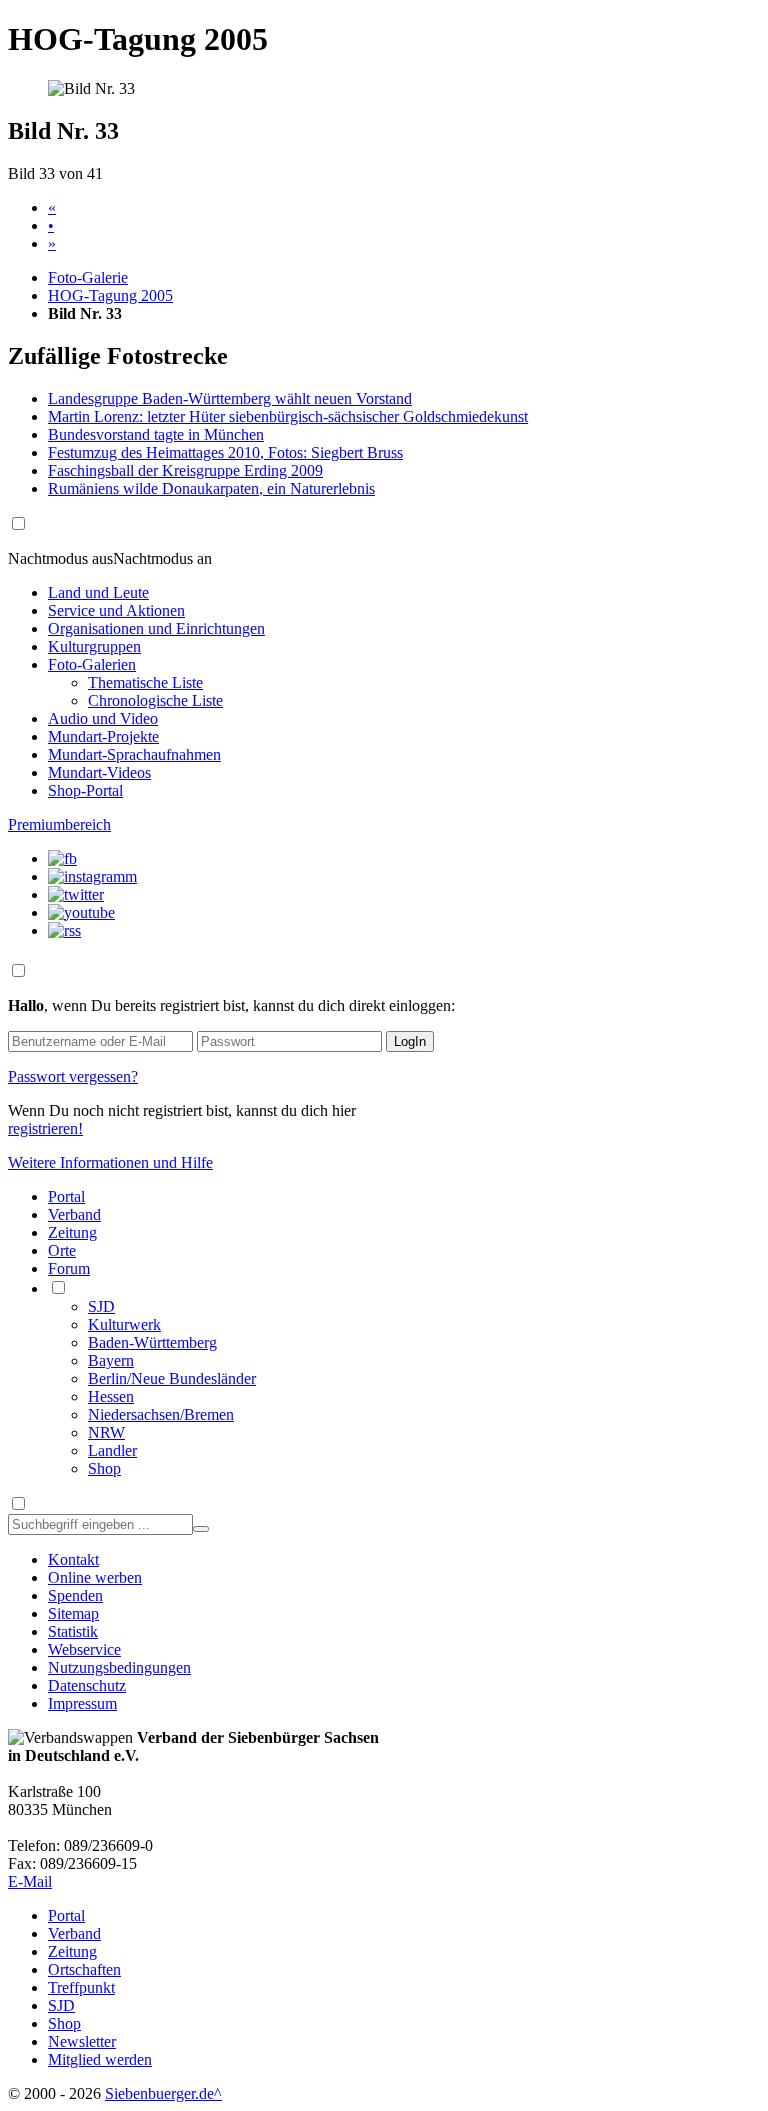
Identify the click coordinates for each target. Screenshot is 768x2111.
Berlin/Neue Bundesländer (172, 1378)
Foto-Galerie (88, 277)
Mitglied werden (100, 2059)
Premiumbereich (59, 824)
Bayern (111, 1360)
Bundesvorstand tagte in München (156, 434)
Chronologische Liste (155, 700)
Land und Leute (98, 592)
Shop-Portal (85, 790)
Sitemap (73, 1613)
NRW (106, 1432)
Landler (112, 1450)
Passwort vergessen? (73, 1076)
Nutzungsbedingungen (119, 1667)
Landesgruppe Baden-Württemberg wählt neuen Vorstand (230, 398)
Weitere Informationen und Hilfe (110, 1162)
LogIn (410, 1041)
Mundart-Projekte (103, 736)
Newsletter (82, 2041)
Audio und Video (103, 718)
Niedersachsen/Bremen (161, 1414)
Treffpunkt (81, 1987)
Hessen (111, 1396)
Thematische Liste (145, 682)
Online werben (95, 1577)
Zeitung (72, 1232)
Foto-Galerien (92, 664)
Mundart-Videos (99, 772)
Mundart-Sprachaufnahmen (134, 754)
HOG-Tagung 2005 (110, 295)
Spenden (75, 1595)
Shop (104, 1468)
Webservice (84, 1649)
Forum (69, 1268)
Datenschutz (87, 1685)
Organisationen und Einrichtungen (156, 628)
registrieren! (45, 1128)
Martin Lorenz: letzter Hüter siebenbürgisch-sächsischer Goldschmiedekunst (288, 416)
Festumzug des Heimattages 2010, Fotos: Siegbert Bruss (225, 452)
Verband (74, 1214)
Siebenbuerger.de (159, 2093)
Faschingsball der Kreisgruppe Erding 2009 (185, 470)
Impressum (82, 1703)
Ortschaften (84, 1969)
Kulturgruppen (94, 646)
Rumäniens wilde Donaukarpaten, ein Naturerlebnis (211, 488)
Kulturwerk (124, 1324)
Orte (62, 1250)
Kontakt (73, 1559)
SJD (101, 1306)
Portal (66, 1196)
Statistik (73, 1631)
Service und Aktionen (116, 610)
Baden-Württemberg (152, 1342)
